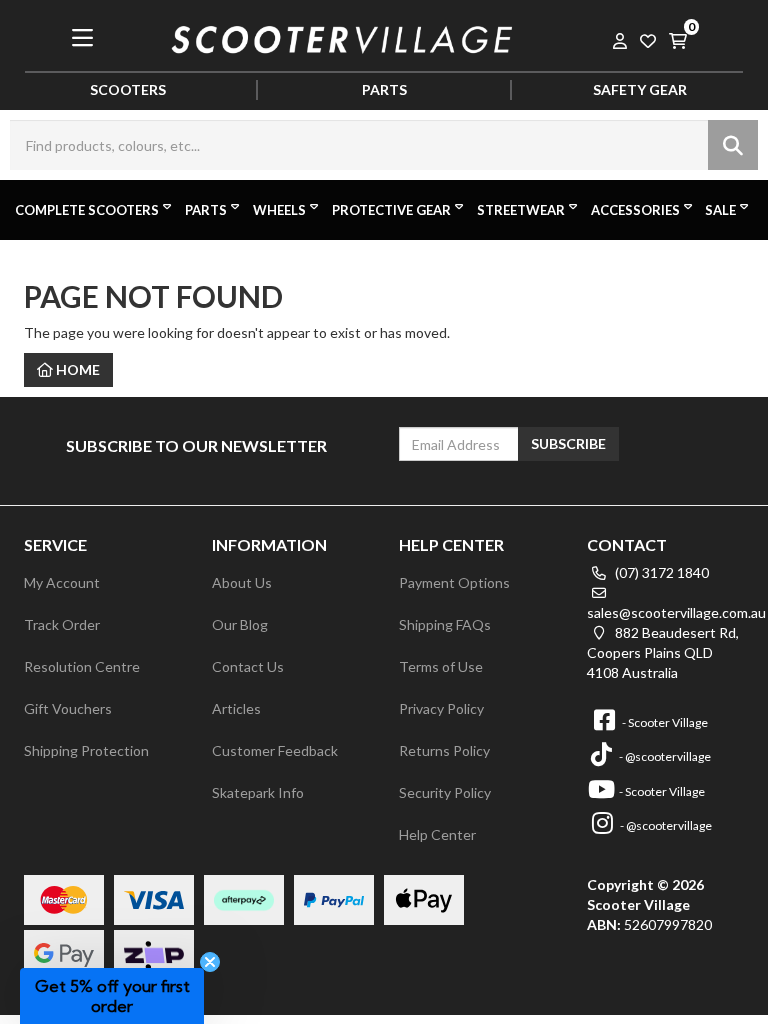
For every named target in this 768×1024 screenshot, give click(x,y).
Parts (206, 210)
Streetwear (521, 210)
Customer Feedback (275, 750)
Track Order (62, 624)
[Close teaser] (210, 962)
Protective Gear (391, 210)
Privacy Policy (441, 708)
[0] (678, 37)
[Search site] (733, 145)
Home (76, 369)
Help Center (437, 834)
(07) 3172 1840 (660, 572)
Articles (236, 708)
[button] (112, 996)
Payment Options (454, 582)
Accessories (635, 210)
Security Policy (445, 792)
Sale (720, 210)
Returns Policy (444, 750)
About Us (242, 582)
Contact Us (248, 666)
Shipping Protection (86, 750)
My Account (62, 582)
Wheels (279, 210)
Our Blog (240, 624)
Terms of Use (441, 666)
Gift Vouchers (68, 708)
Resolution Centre (82, 666)
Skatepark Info (258, 792)
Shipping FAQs (445, 624)
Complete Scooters (87, 210)
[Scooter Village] (342, 36)
